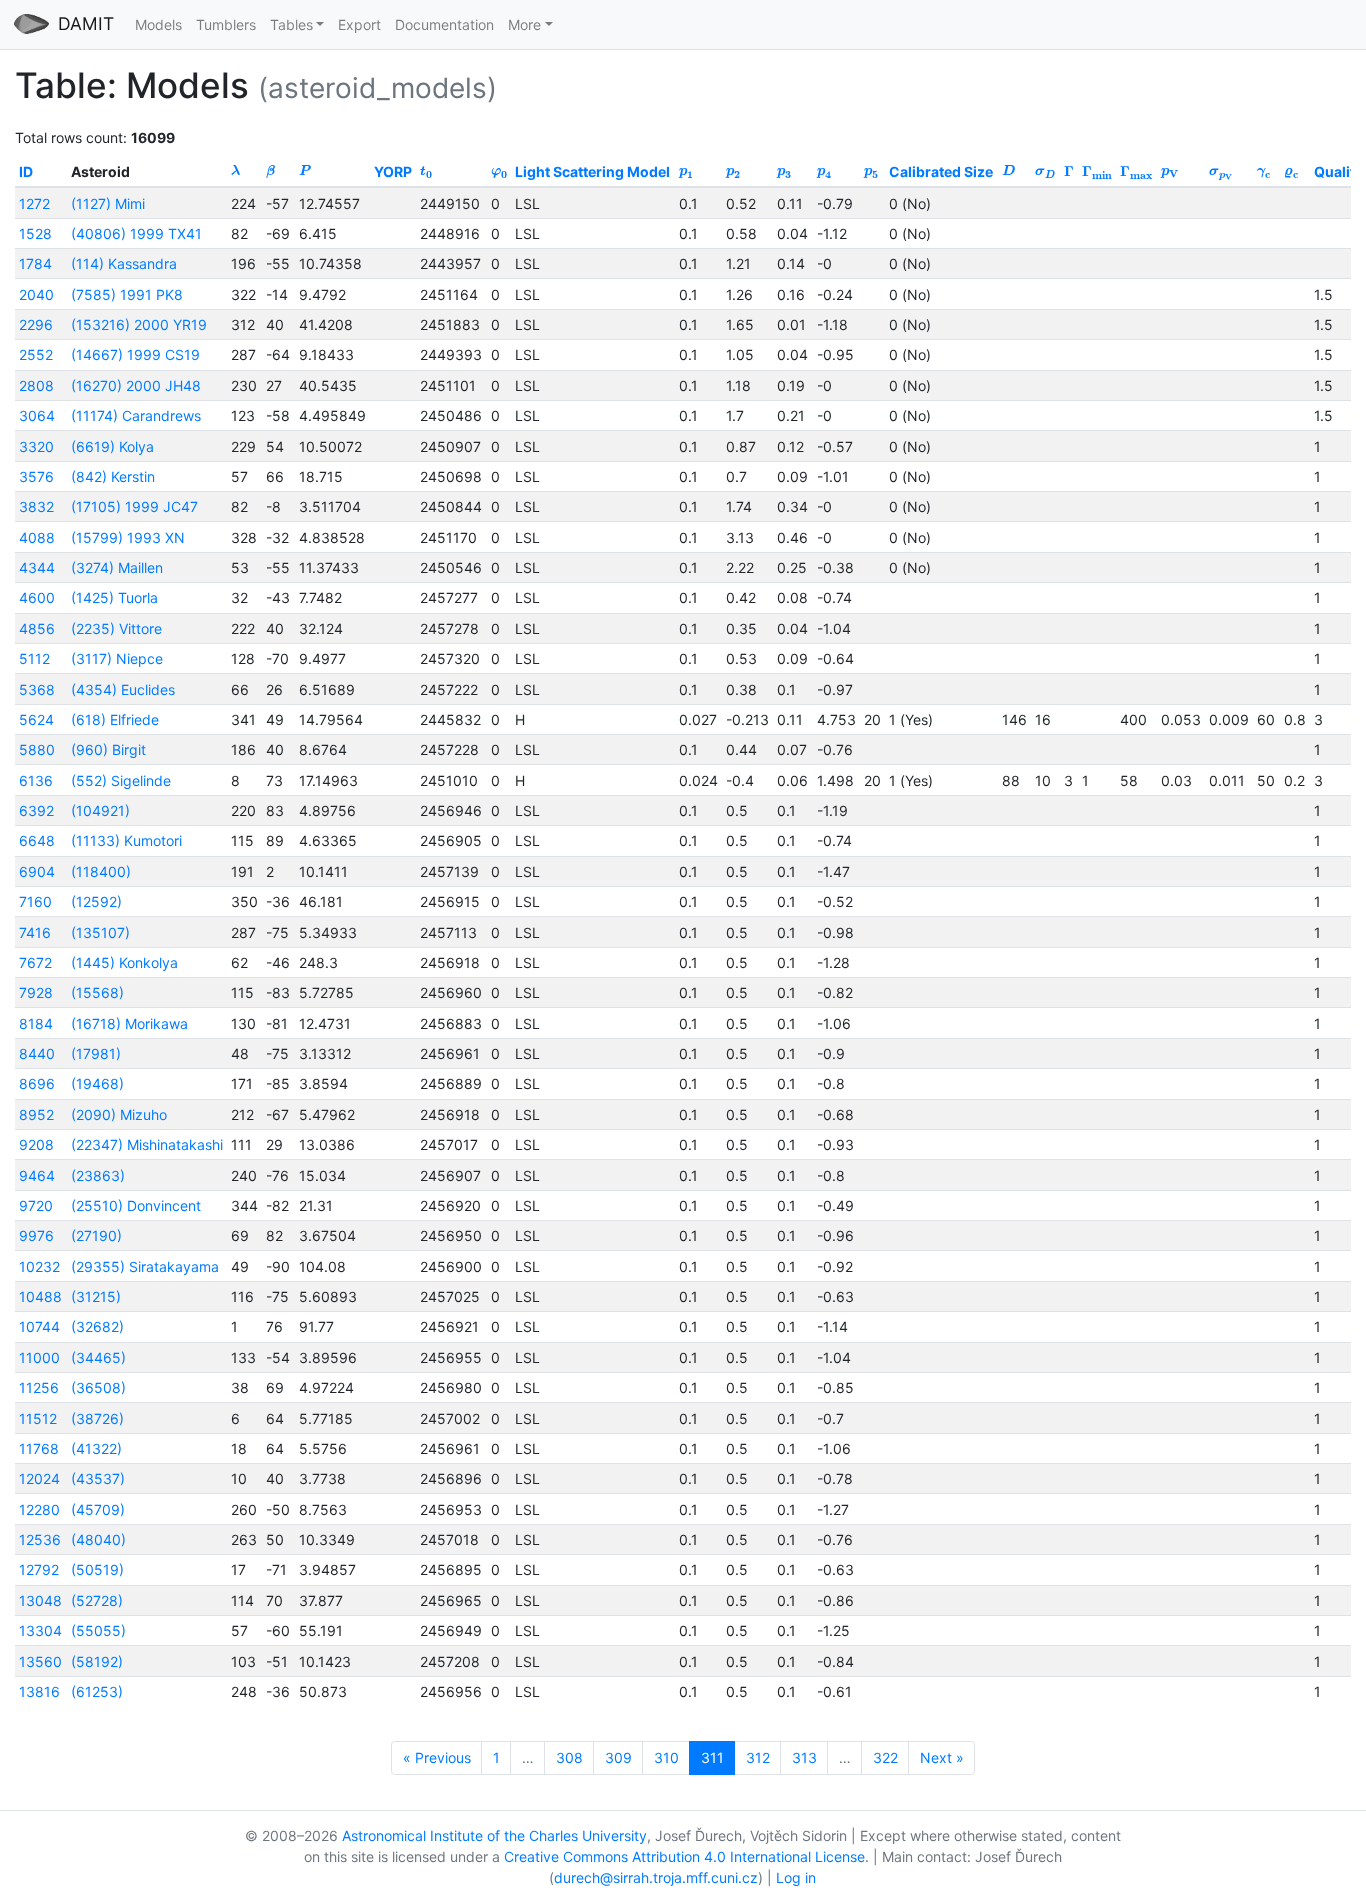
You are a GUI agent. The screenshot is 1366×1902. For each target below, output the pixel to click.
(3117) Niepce (117, 658)
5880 (37, 749)
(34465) (98, 1357)
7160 (35, 901)
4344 (37, 567)
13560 (40, 1661)
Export (359, 24)
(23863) (98, 1175)
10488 (40, 1296)
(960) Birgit (108, 749)
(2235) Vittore (116, 628)
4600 (37, 597)
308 (569, 1757)
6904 (37, 871)
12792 (39, 1569)
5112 (34, 658)
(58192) (97, 1661)
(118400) (101, 871)
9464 (37, 1175)
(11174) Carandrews (136, 415)
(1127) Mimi (108, 203)
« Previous (437, 1757)
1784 (35, 263)
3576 (36, 476)
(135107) (100, 932)
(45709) (98, 1509)
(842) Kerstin (113, 476)
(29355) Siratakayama (145, 1266)
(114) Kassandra (124, 263)
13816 (39, 1691)
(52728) (97, 1600)
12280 (39, 1509)
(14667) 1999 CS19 (135, 354)
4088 (37, 537)
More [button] (524, 24)
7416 (35, 932)
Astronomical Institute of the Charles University (494, 1835)
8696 (37, 1083)
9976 (36, 1235)
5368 (37, 689)
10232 (39, 1266)
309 (618, 1757)
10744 (39, 1326)
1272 (34, 203)
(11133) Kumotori (126, 840)
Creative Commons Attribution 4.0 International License (684, 1856)
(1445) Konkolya (124, 962)
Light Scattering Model (592, 171)
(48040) (98, 1539)
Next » (942, 1757)
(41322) (96, 1448)
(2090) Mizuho (119, 1114)
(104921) (100, 810)
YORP (393, 171)
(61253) (97, 1691)
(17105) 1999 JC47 (134, 506)
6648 (37, 840)
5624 (36, 719)
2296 (36, 324)
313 (804, 1757)
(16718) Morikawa (129, 1023)
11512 (38, 1418)
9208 (36, 1144)
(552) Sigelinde (121, 780)
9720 (36, 1205)
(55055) (98, 1630)
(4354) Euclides (123, 689)
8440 (37, 1053)
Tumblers (226, 24)
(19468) (97, 1083)
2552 (36, 354)
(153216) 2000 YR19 (139, 324)
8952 (36, 1114)
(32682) (97, 1326)
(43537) (98, 1478)
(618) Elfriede (115, 719)
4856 (37, 628)
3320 (36, 446)
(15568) (97, 992)
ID (26, 171)
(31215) (96, 1296)
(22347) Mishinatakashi (147, 1144)
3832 (36, 506)
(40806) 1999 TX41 (136, 233)
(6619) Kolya (112, 446)
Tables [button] (291, 24)
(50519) (97, 1569)
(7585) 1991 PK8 (127, 294)
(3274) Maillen (117, 567)
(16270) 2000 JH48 (136, 385)
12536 (40, 1539)
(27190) (96, 1235)
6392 (36, 810)
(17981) (96, 1053)
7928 (36, 992)
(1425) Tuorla (114, 597)
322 (885, 1757)
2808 (36, 385)
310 (666, 1757)
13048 (40, 1600)
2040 (36, 294)
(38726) (97, 1418)
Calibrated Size (941, 171)
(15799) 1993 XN (128, 537)
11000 (39, 1357)
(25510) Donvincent (136, 1205)
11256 (39, 1387)
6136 (36, 780)
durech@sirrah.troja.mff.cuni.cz (656, 1877)
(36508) (98, 1387)
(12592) (96, 901)
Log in (796, 1877)
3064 (37, 415)
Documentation (444, 24)
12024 (39, 1478)
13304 (40, 1630)
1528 (35, 233)
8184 (36, 1023)
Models (158, 24)
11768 (39, 1448)
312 (758, 1757)
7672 (35, 962)
